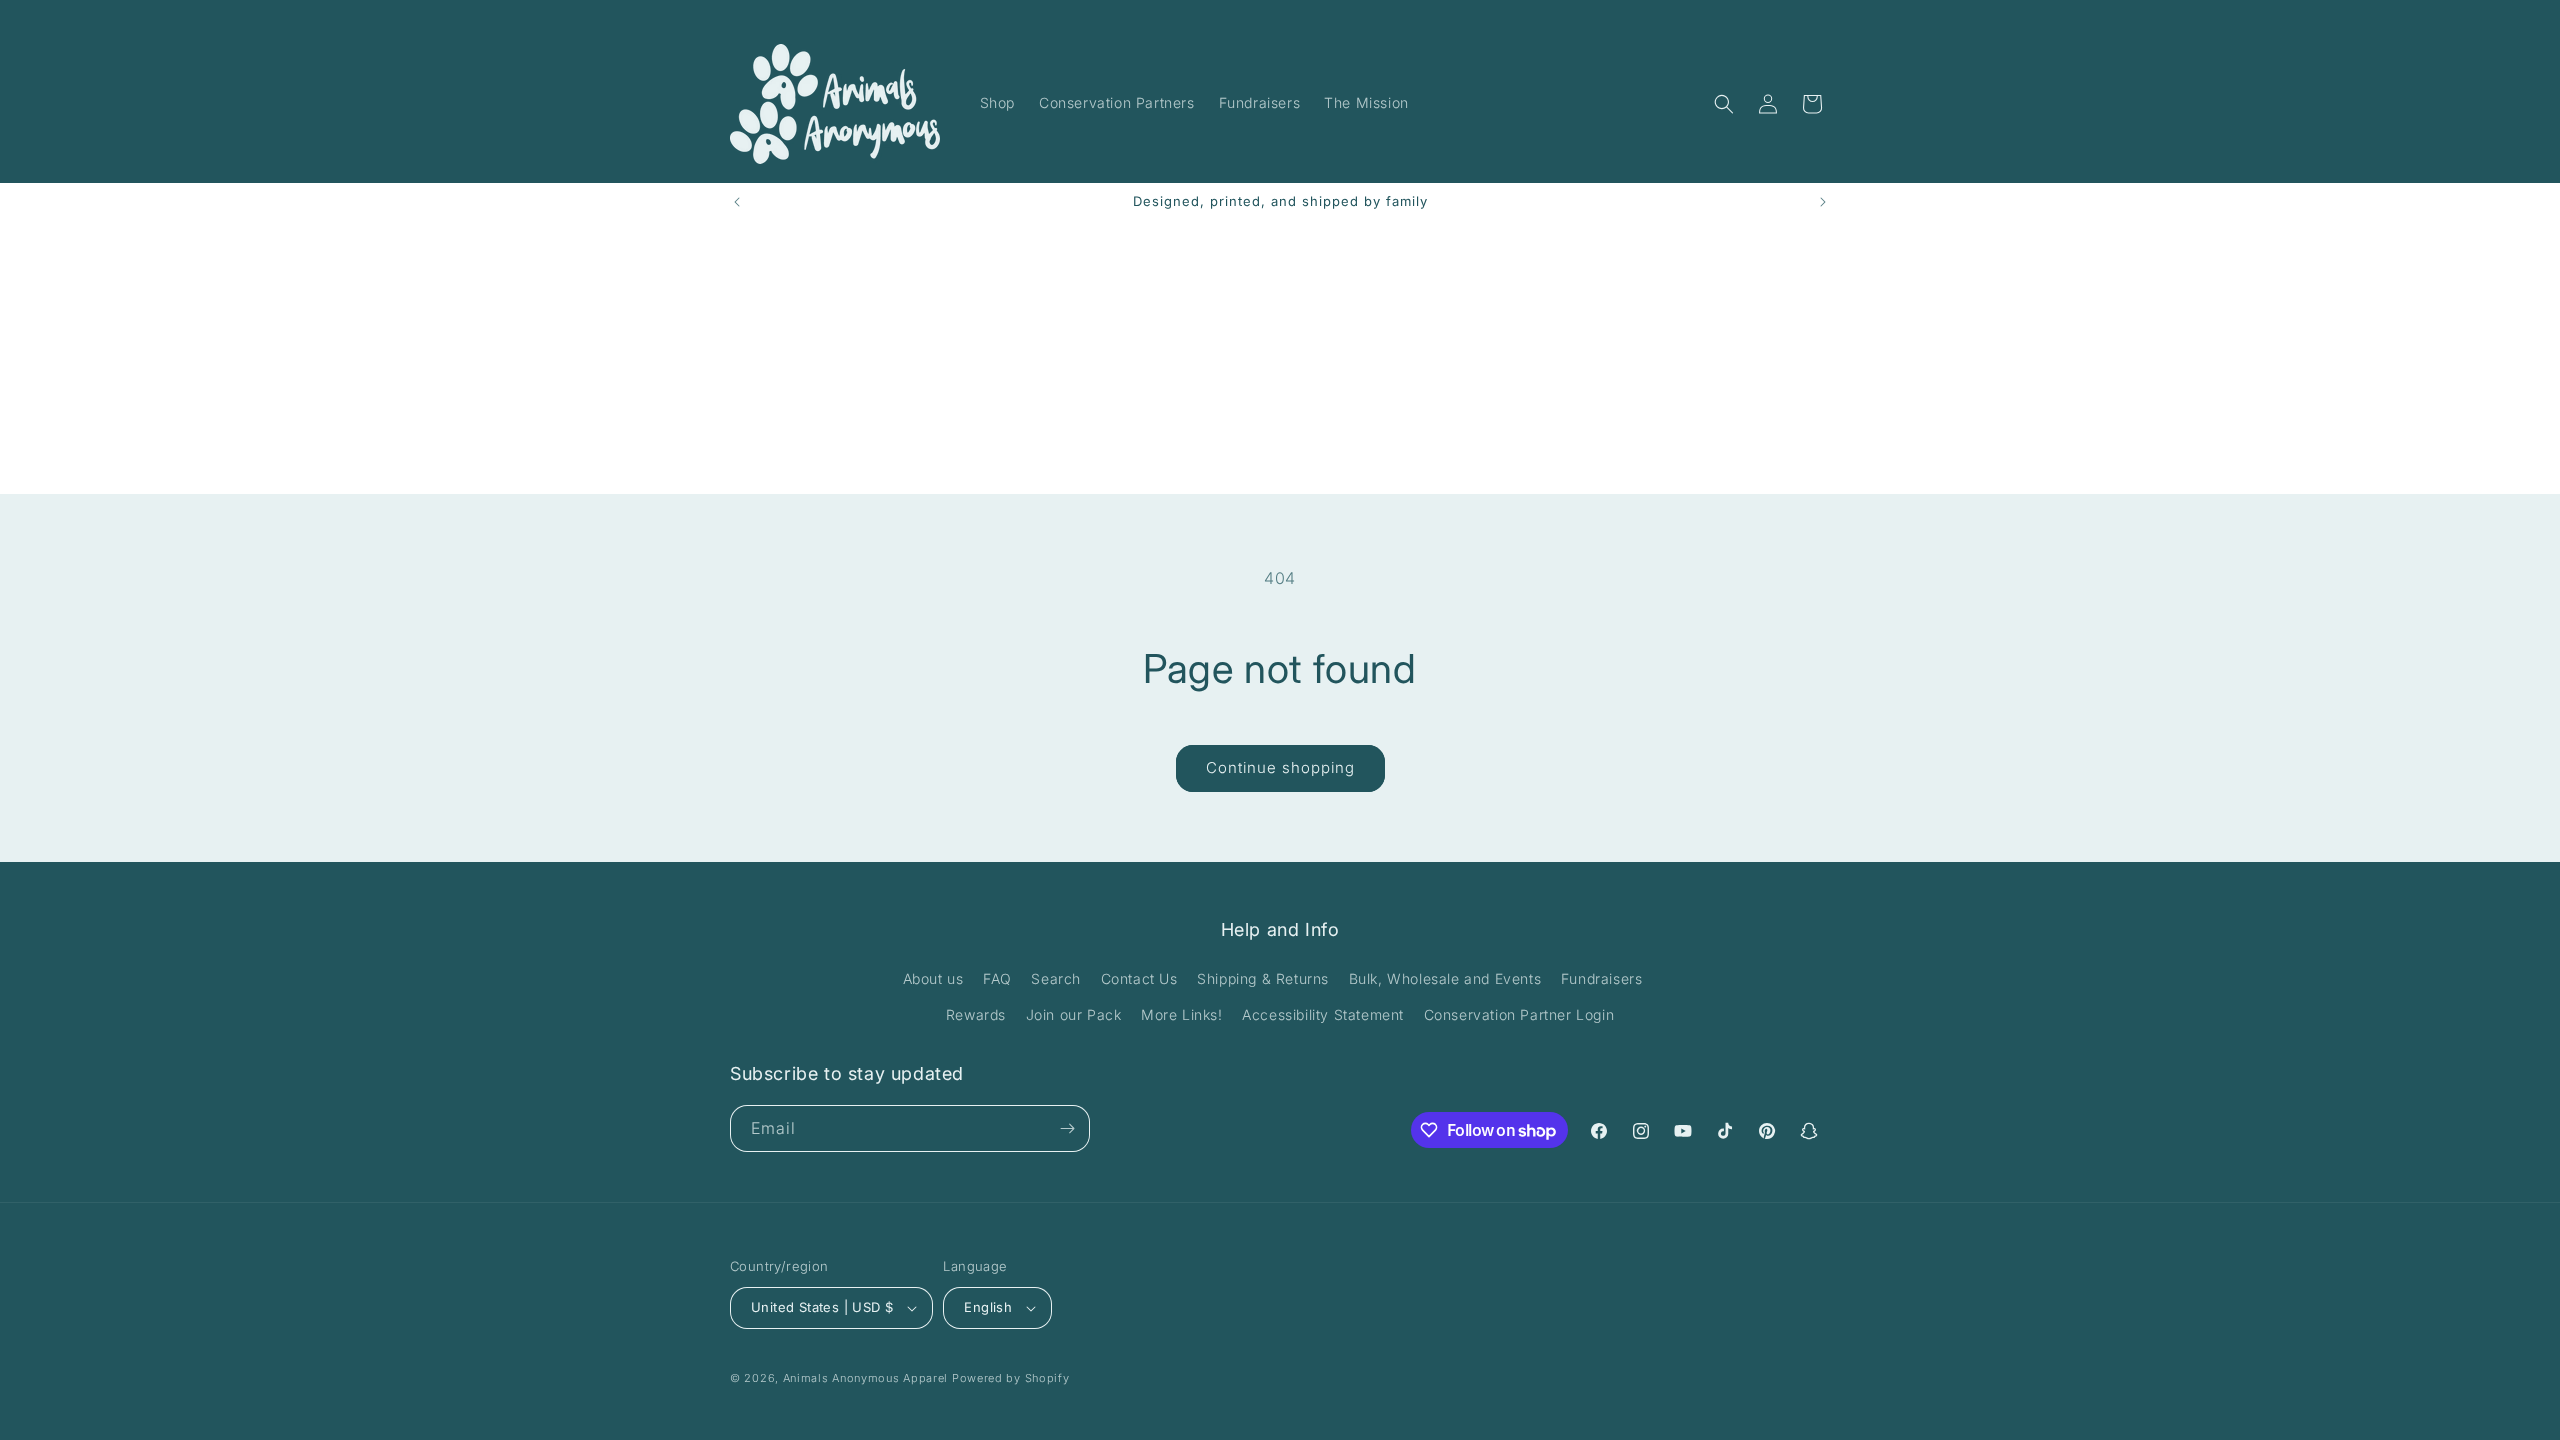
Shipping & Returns (1263, 978)
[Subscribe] (1067, 1128)
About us (933, 978)
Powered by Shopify (1011, 1378)
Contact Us (1139, 978)
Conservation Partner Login (1519, 1014)
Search (1056, 978)
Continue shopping (1280, 767)
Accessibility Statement (1323, 1014)
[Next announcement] (1823, 202)
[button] (1724, 104)
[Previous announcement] (737, 202)
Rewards (976, 1014)
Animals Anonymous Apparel (866, 1378)
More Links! (1182, 1014)
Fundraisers (1602, 978)
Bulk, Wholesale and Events (1445, 978)
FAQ (997, 978)
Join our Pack (1074, 1014)
